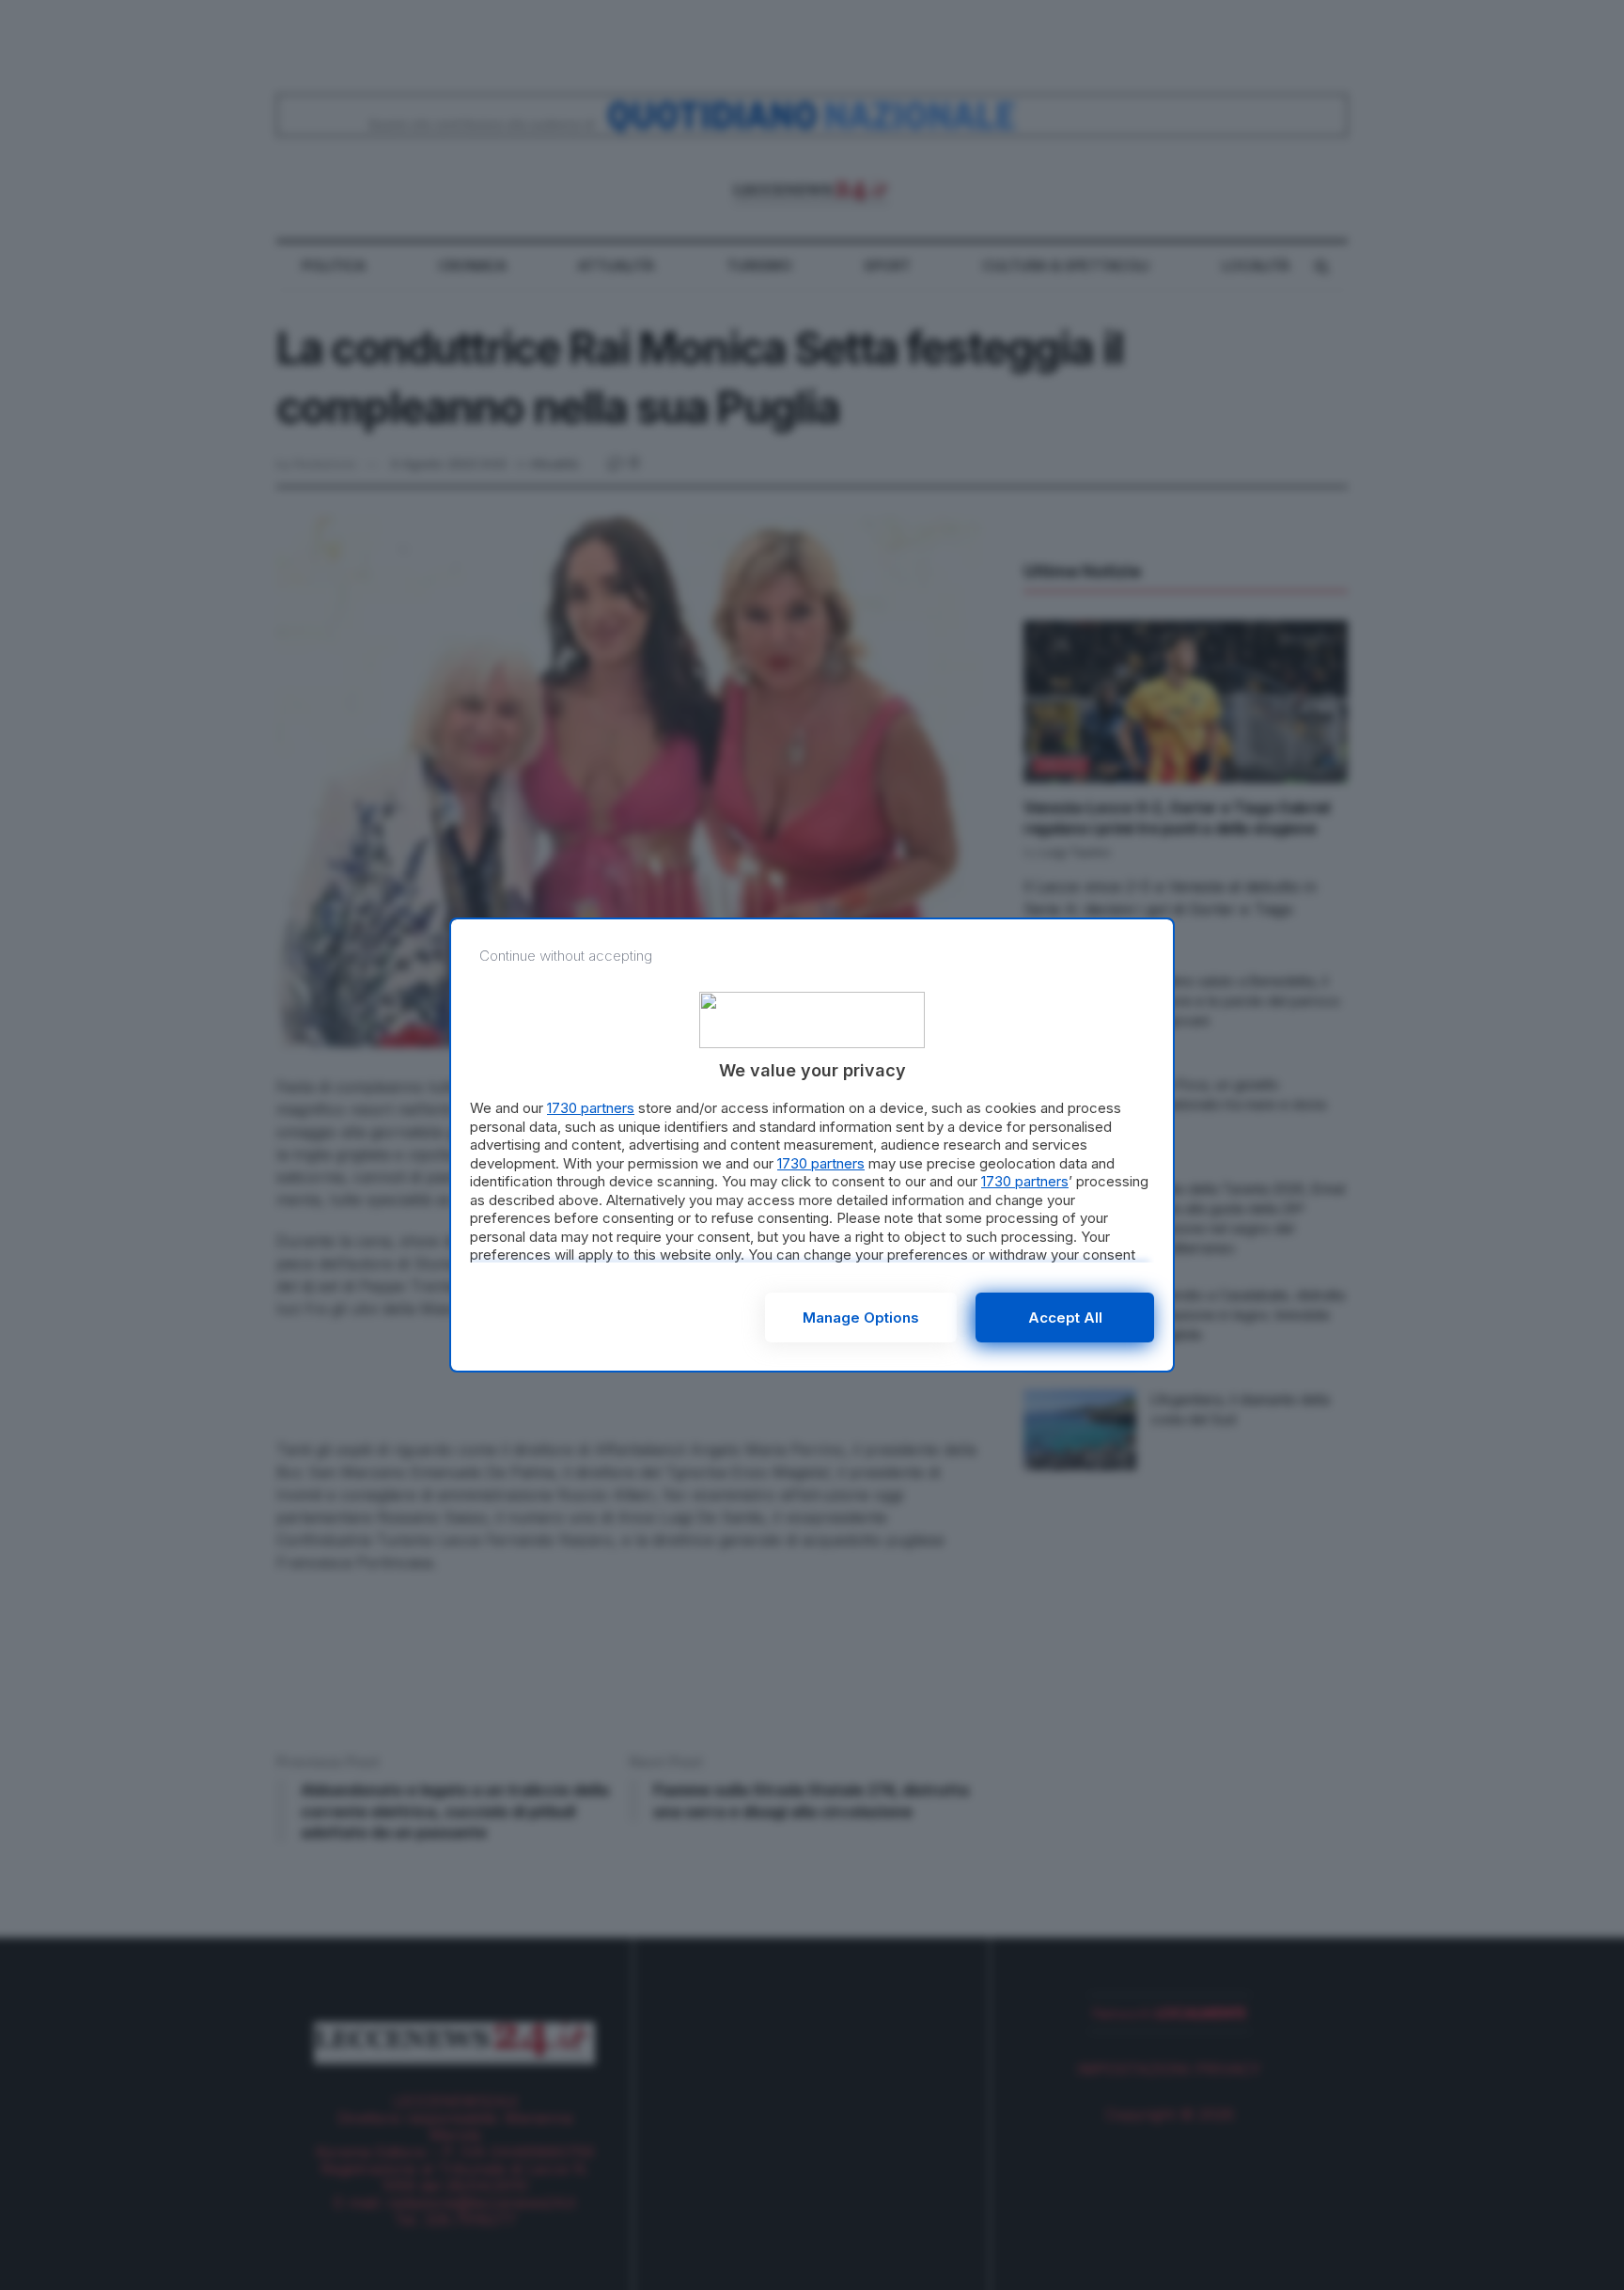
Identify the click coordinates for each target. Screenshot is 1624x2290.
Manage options (861, 1318)
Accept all (1065, 1318)
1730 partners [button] (591, 1108)
